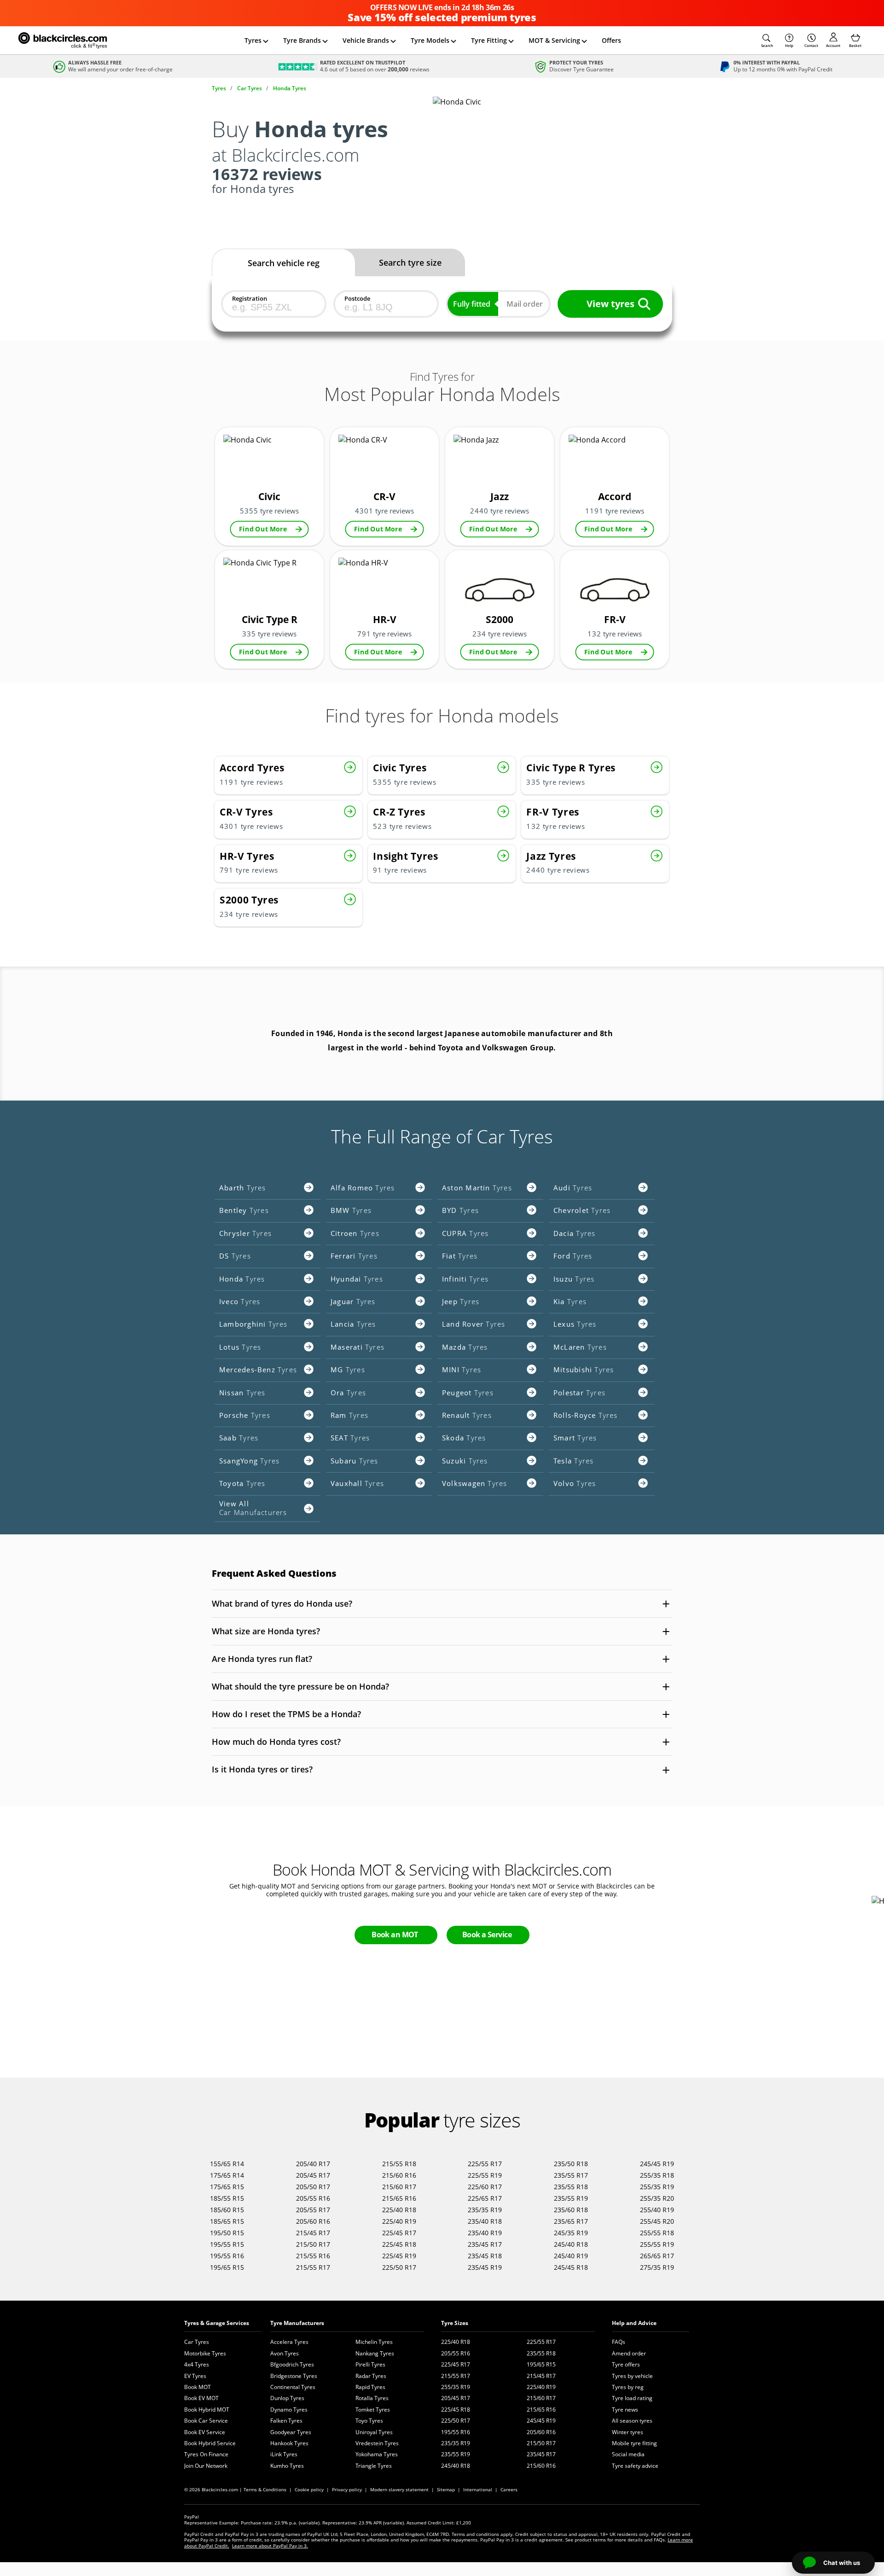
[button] (767, 41)
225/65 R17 (485, 2198)
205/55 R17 (313, 2210)
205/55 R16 (313, 2198)
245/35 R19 (571, 2233)
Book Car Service (206, 2421)
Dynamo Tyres (289, 2410)
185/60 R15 (227, 2210)
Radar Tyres (371, 2376)
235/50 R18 (571, 2164)
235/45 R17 (485, 2244)
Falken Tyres (286, 2421)
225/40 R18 (399, 2210)
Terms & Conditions (265, 2489)
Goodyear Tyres (291, 2432)
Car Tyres (197, 2342)
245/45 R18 (571, 2267)
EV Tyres (195, 2376)
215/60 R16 (399, 2175)
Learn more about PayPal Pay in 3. (270, 2546)
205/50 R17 (313, 2187)
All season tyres (632, 2421)
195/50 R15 (227, 2233)
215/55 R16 (313, 2256)
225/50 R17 (399, 2267)
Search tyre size (410, 262)
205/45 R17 (313, 2175)
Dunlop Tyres (287, 2398)
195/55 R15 (227, 2244)
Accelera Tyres (289, 2342)
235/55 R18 (571, 2187)
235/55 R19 (571, 2198)
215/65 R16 (399, 2198)
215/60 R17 (399, 2187)
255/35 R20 (657, 2198)
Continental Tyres (293, 2387)
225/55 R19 (485, 2175)
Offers (611, 40)
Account (833, 45)
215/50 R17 (313, 2244)
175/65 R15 (227, 2187)
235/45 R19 (485, 2267)
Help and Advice (634, 2323)
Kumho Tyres (287, 2466)
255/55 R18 (657, 2233)
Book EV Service (205, 2432)
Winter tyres (628, 2432)
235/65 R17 (571, 2221)
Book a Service (487, 1935)
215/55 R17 (313, 2267)
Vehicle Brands (366, 40)
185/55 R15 (227, 2198)
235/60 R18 (571, 2210)
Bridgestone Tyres (294, 2376)
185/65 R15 (227, 2221)
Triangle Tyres (374, 2466)
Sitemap (446, 2489)
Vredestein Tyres (377, 2443)
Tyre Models (430, 40)
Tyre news (625, 2410)
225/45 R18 (399, 2244)
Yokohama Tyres (377, 2454)
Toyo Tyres (369, 2421)
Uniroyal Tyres (374, 2432)
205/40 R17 (313, 2164)
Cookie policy (309, 2489)
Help (789, 45)
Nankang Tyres (375, 2353)
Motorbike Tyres (205, 2353)
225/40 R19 (399, 2221)
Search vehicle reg (284, 263)
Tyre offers (626, 2364)
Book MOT (198, 2387)
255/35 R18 (657, 2175)
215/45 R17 (313, 2233)
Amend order (629, 2353)
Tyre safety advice (635, 2466)
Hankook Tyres (289, 2443)
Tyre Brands (302, 40)
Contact (811, 45)
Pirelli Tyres (370, 2364)
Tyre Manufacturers (297, 2323)
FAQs (619, 2342)
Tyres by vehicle (632, 2376)
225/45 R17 (399, 2233)
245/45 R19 (657, 2164)
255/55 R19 (657, 2244)
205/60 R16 (313, 2221)
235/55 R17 (571, 2175)
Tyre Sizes (455, 2323)
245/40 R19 (571, 2256)
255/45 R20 (657, 2221)
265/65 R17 (657, 2256)
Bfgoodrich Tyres (292, 2364)
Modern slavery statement (399, 2489)
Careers (509, 2489)
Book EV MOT (201, 2398)
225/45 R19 (399, 2256)
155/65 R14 (227, 2164)
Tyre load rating (632, 2398)
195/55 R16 (227, 2256)
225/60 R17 (485, 2187)
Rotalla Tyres (372, 2398)
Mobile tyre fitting (634, 2443)
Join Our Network (206, 2466)
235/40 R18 (485, 2221)
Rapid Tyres (370, 2387)
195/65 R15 (227, 2267)
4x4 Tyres (197, 2364)
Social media (628, 2454)
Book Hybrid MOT (207, 2410)
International (478, 2489)
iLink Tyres (284, 2454)
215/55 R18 (399, 2164)
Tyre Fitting (489, 40)
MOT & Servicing (554, 40)
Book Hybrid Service (210, 2443)
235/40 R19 (485, 2233)
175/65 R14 (227, 2175)
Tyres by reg (628, 2387)
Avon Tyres (285, 2353)
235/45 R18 (485, 2256)
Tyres (253, 40)
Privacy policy (347, 2489)
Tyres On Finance (206, 2454)
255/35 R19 (657, 2187)
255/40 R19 (657, 2210)
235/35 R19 (485, 2210)
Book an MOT (395, 1935)
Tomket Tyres (373, 2410)
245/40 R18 (571, 2244)
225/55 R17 (485, 2164)
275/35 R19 (657, 2267)
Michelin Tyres (374, 2342)
